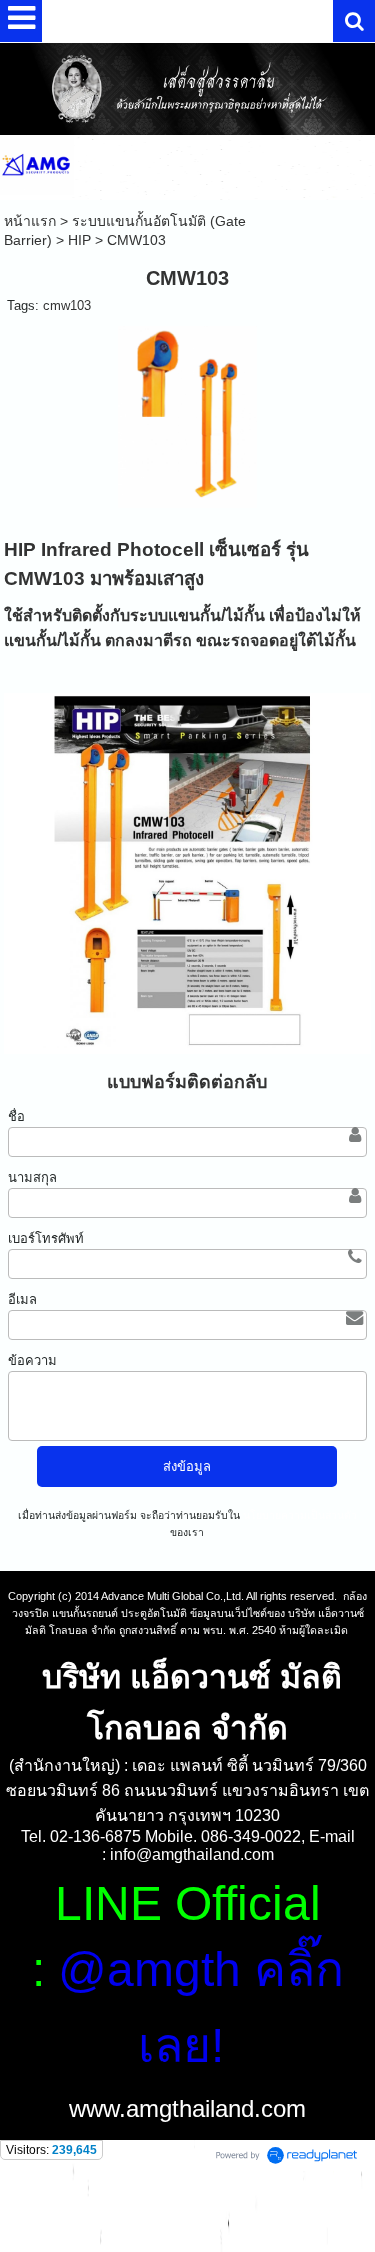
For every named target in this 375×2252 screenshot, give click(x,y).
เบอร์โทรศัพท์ (46, 1238)
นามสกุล (32, 1177)
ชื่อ (16, 1116)
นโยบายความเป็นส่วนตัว (298, 1515)
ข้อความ (32, 1360)
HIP (79, 240)
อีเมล (22, 1299)
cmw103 (67, 305)
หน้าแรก (30, 221)
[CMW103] (187, 413)
